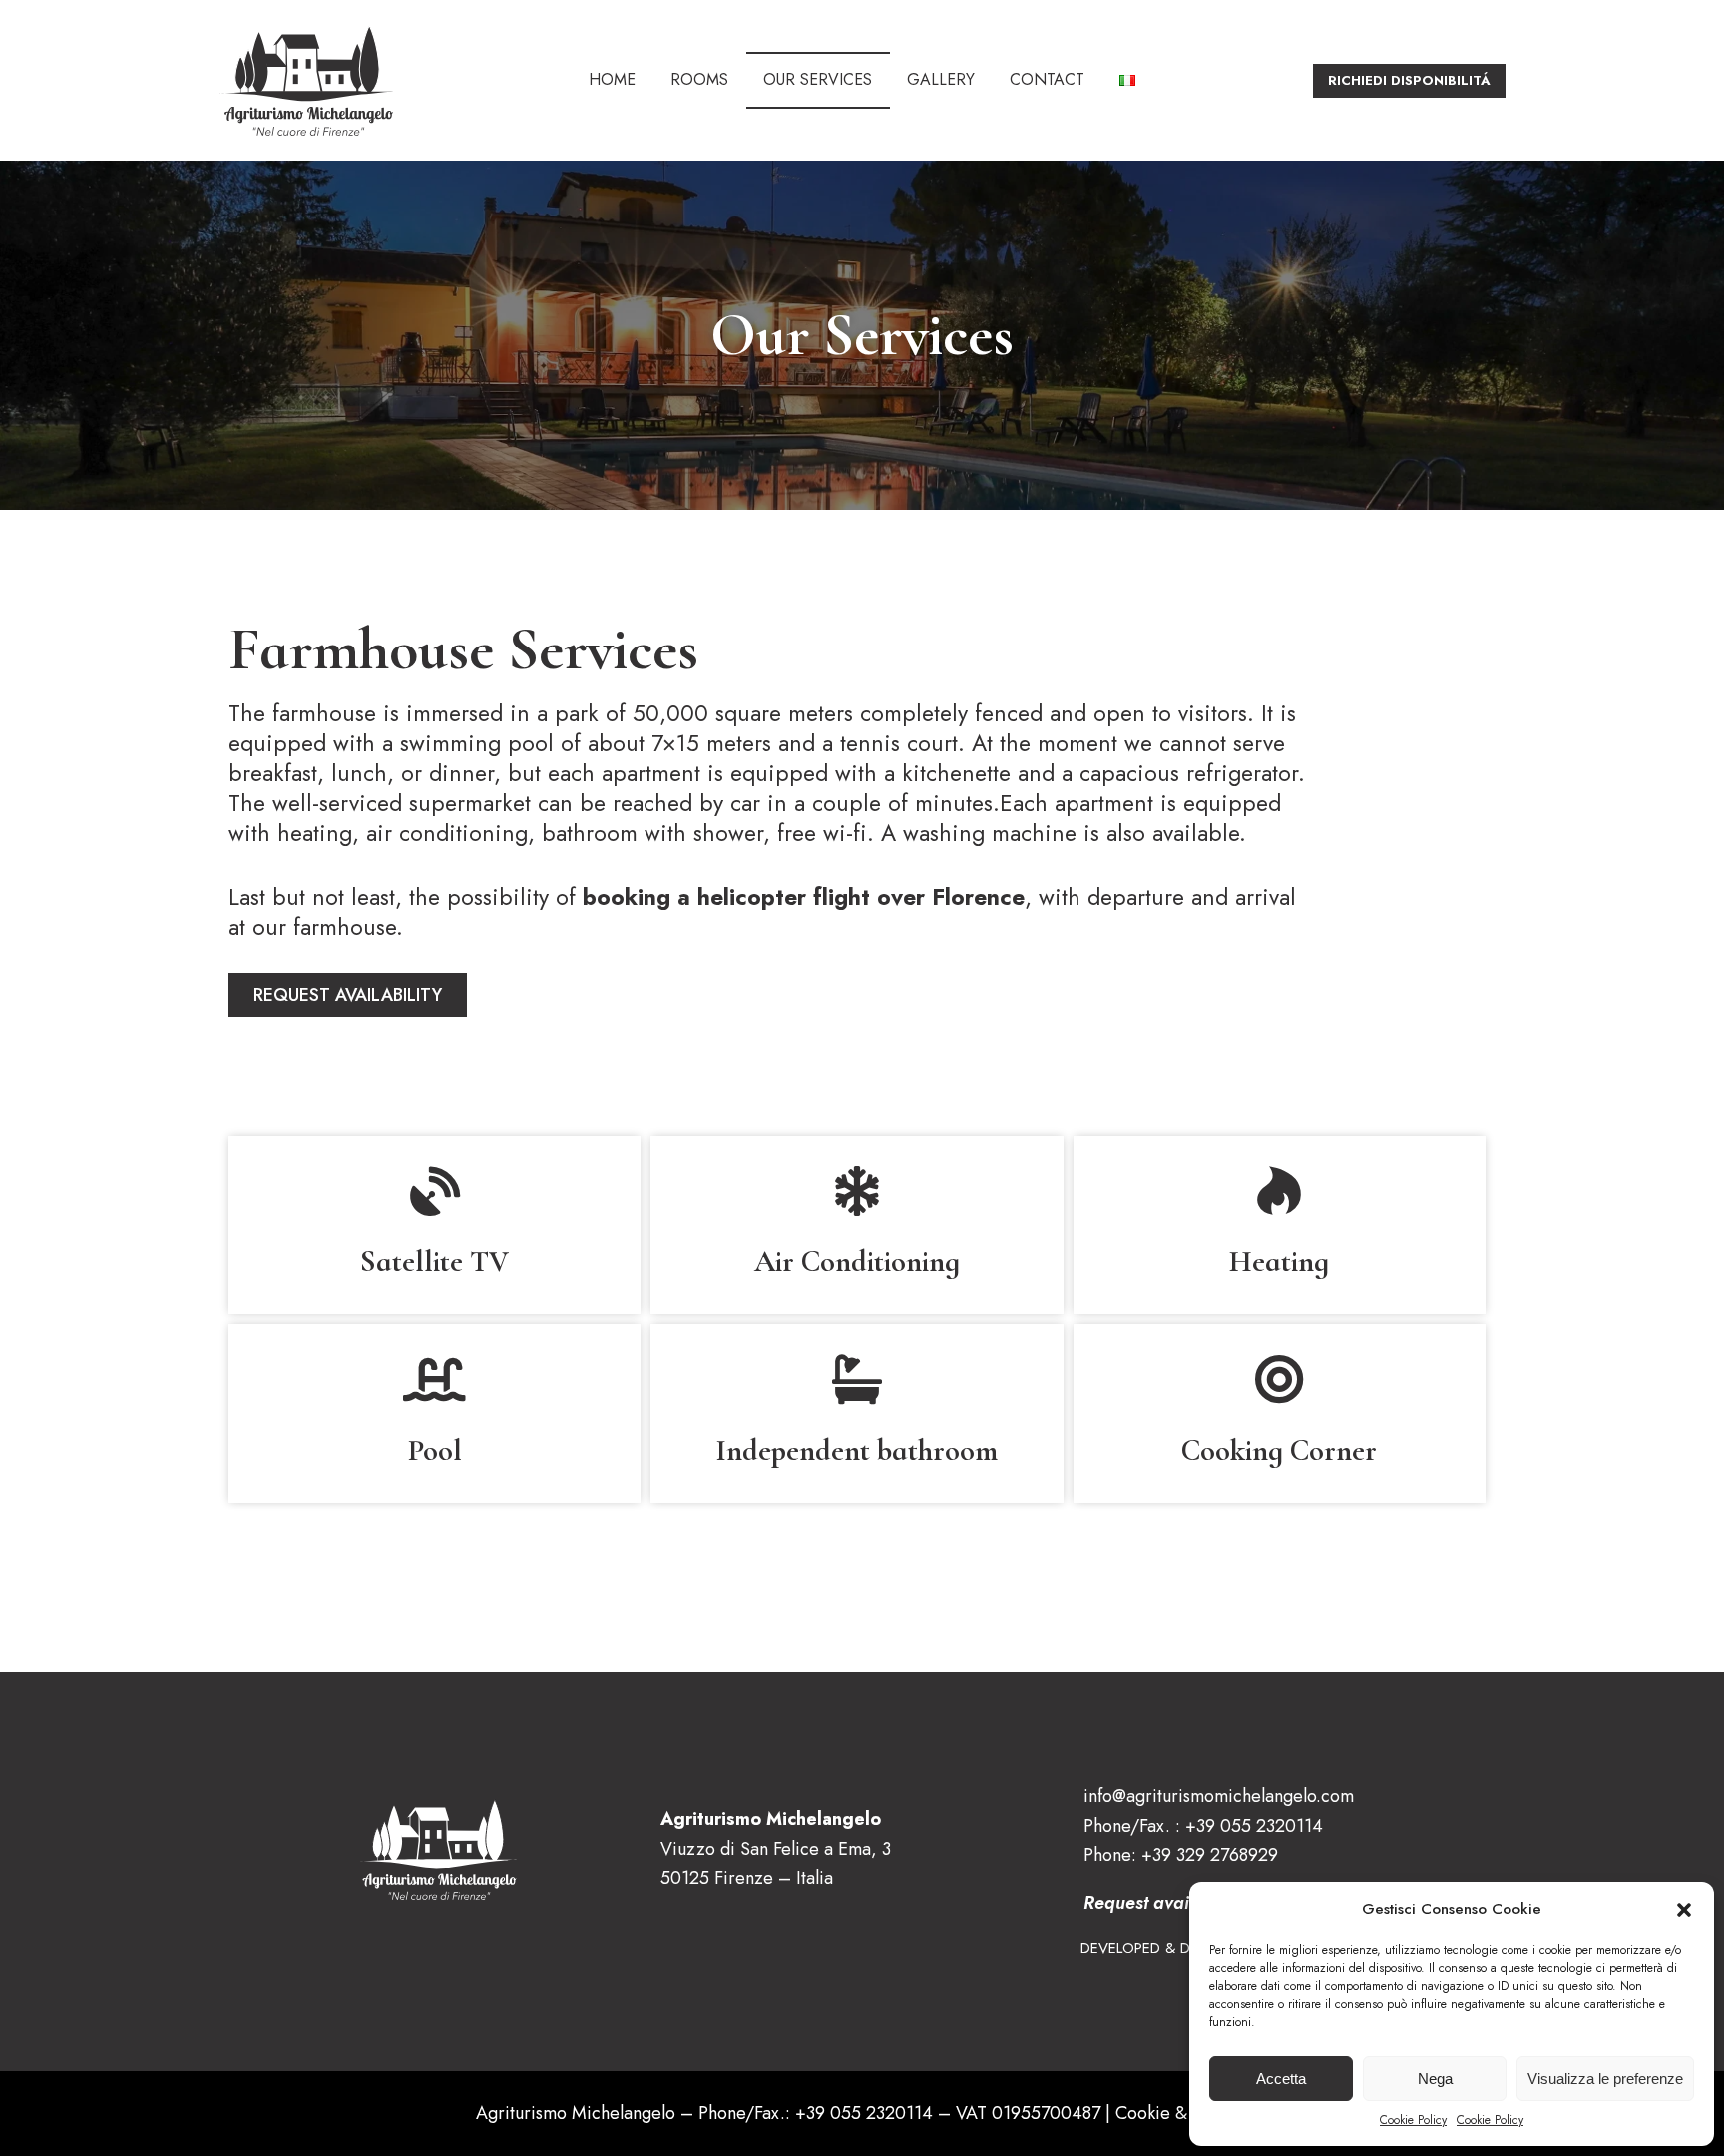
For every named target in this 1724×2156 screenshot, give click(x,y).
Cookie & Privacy (1182, 2113)
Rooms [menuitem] (699, 79)
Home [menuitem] (612, 79)
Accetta (1281, 2079)
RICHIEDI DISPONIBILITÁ (1409, 80)
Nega (1435, 2079)
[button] (1684, 1910)
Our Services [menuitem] (818, 79)
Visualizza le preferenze (1605, 2079)
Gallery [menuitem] (941, 79)
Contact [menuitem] (1047, 79)
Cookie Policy (1413, 2120)
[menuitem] (1128, 80)
